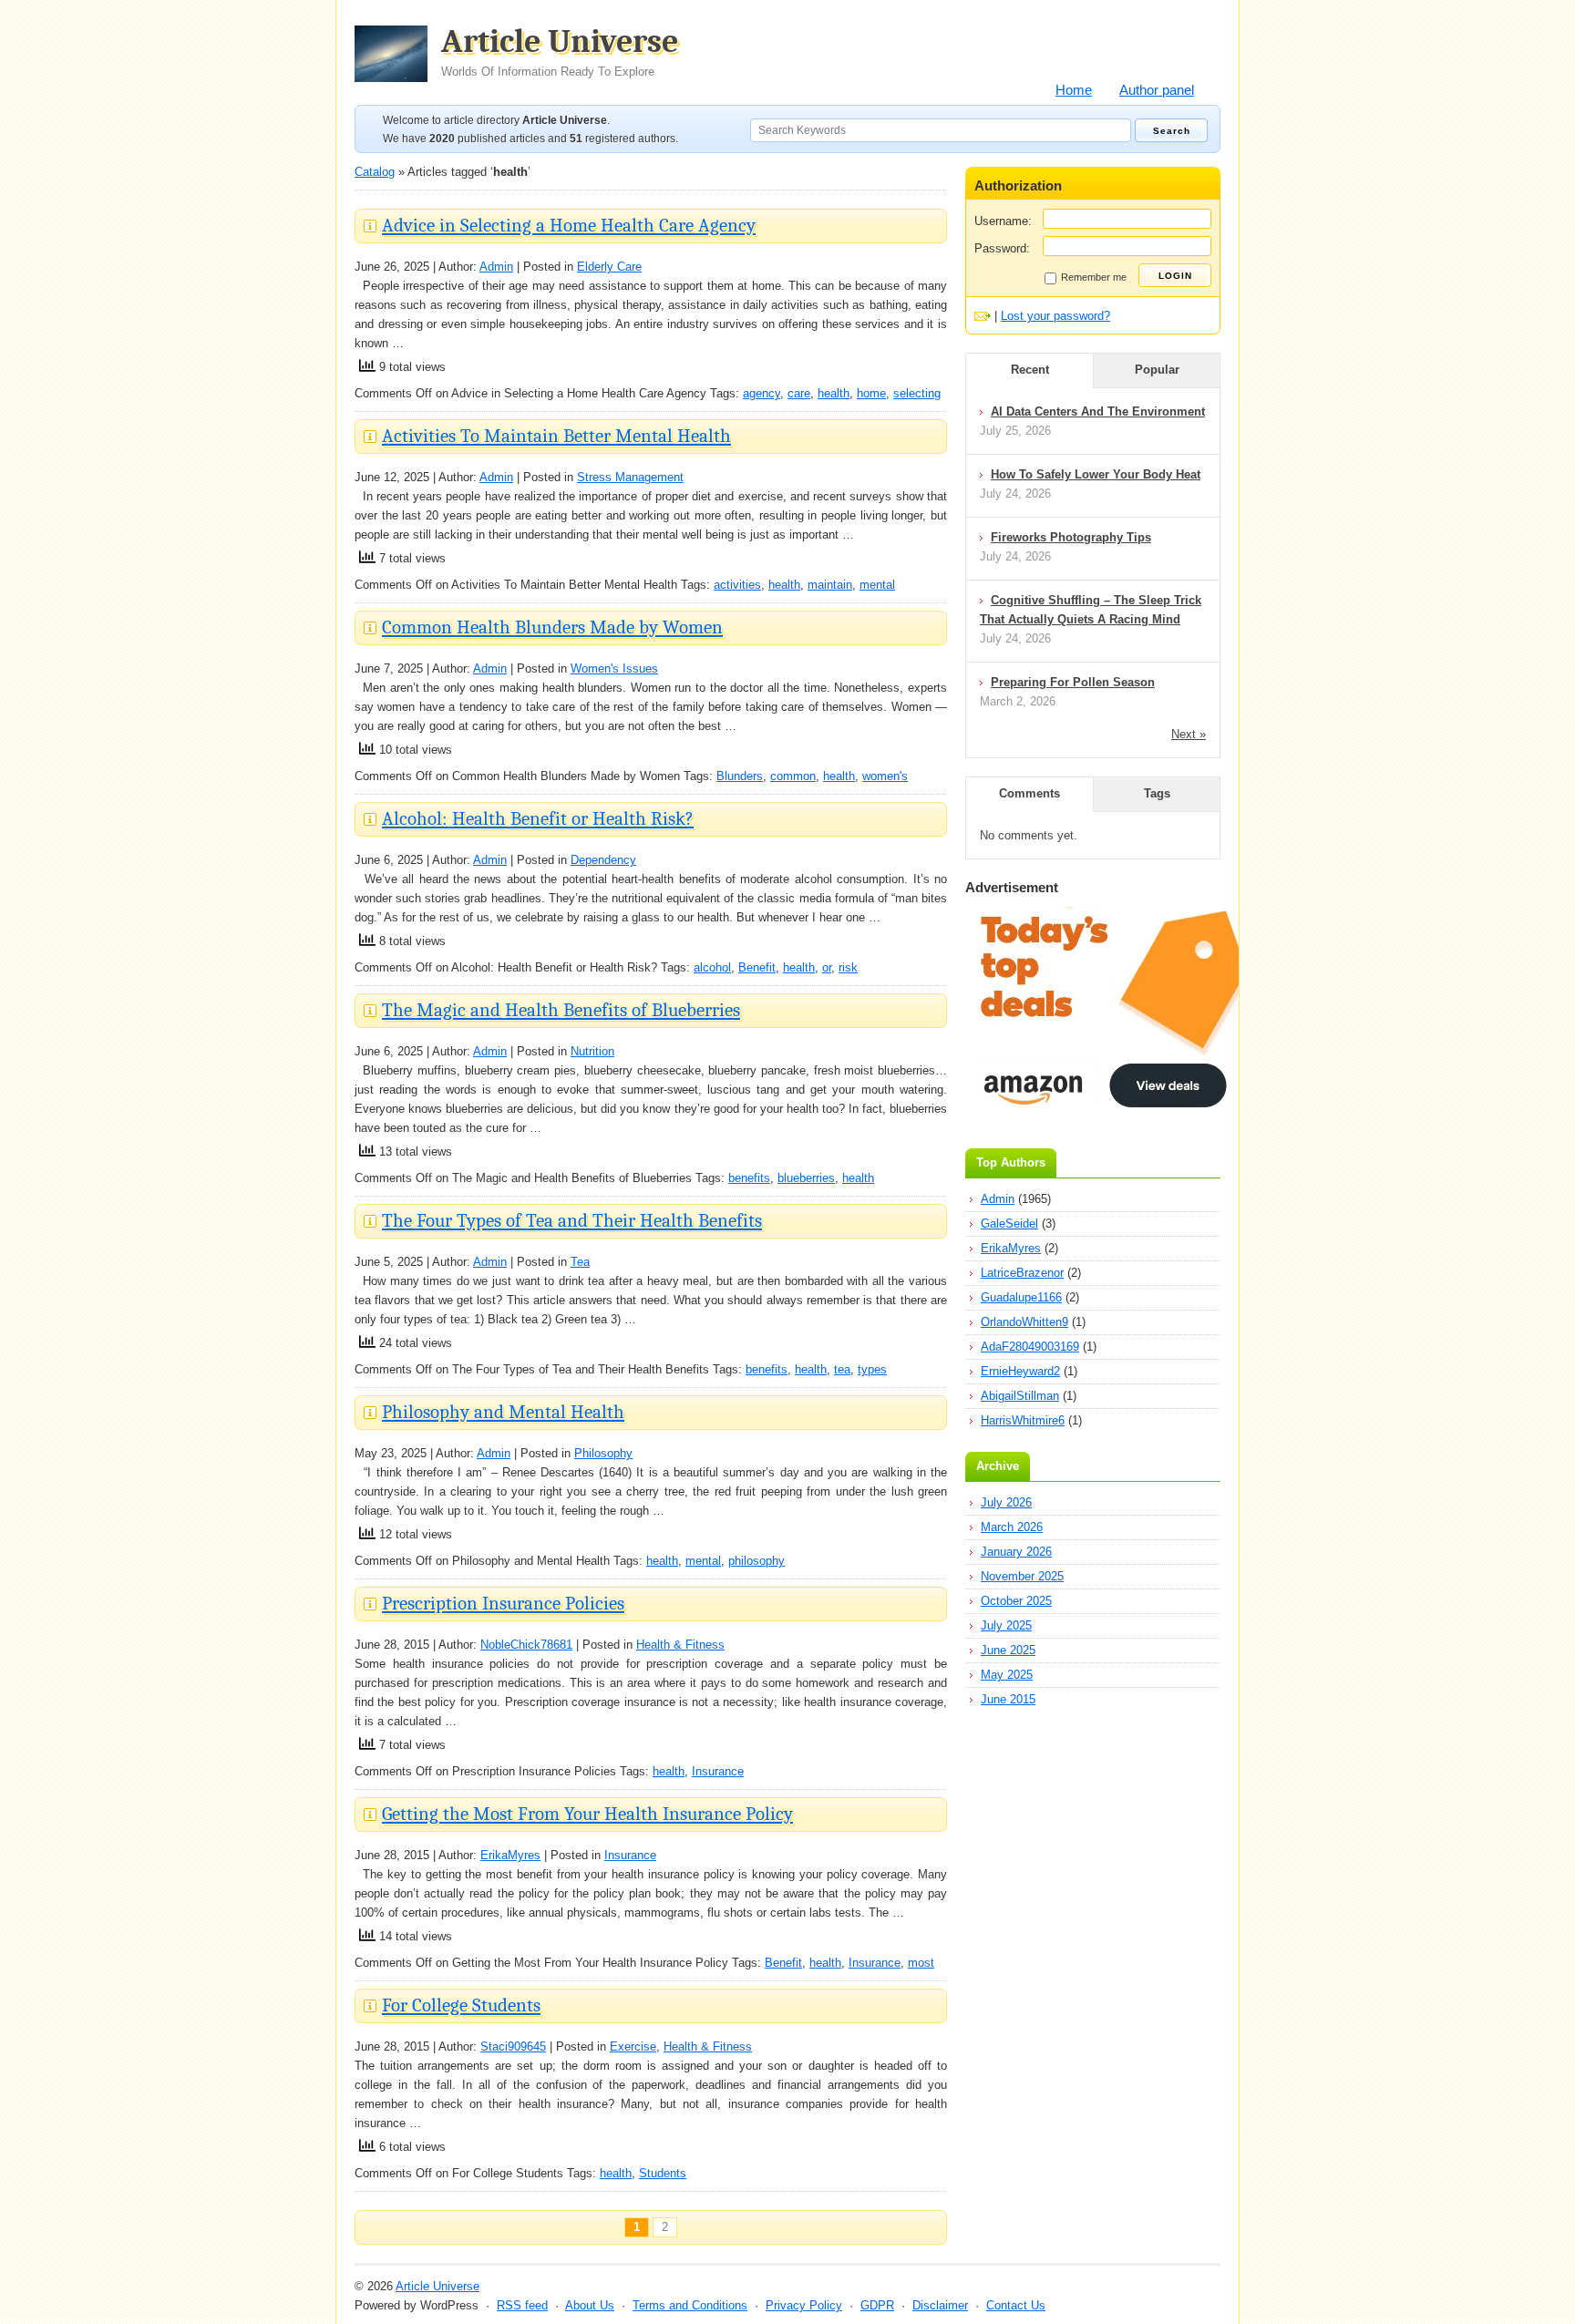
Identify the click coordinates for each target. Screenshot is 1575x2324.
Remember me (1094, 277)
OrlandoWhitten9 (1024, 1322)
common (793, 776)
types (872, 1369)
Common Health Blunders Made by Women (552, 627)
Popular (1157, 370)
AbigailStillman (1020, 1396)
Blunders (740, 776)
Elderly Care (609, 267)
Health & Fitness (680, 1645)
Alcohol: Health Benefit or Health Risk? (538, 818)
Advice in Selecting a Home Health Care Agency (569, 225)
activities (737, 585)
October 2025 (1016, 1601)
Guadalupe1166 (1021, 1297)
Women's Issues (614, 668)
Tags (1157, 793)
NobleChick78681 (526, 1645)
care (799, 393)
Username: (1003, 221)
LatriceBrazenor (1022, 1273)
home (871, 393)
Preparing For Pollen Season (1073, 682)
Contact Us (1016, 2305)
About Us (590, 2305)
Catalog (375, 172)
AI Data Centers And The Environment (1098, 411)
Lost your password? (1055, 316)
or (827, 967)
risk (848, 967)
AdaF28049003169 (1030, 1347)
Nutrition (592, 1051)
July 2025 (1006, 1625)
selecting (917, 393)
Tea (580, 1262)
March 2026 (1012, 1527)
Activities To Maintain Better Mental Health (556, 436)
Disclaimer (940, 2305)
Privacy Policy (804, 2305)
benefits (749, 1178)
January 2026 (1016, 1552)
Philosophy (603, 1453)
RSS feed (522, 2305)
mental (877, 585)
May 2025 (1007, 1675)
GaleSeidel (1009, 1224)
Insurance (718, 1771)
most (921, 1963)
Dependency (603, 860)
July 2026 (1006, 1502)
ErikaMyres (510, 1855)
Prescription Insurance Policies (503, 1603)
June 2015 (1008, 1699)
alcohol (712, 967)
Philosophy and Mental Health (503, 1412)
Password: (1002, 248)
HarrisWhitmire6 (1023, 1420)
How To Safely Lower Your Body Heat (1096, 474)
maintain (830, 585)
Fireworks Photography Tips (1071, 537)
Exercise (633, 2046)
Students (663, 2173)
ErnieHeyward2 (1020, 1371)
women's (885, 776)
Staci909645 (513, 2046)
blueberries (806, 1178)
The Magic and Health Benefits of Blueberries (561, 1010)
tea (842, 1369)
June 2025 (1008, 1650)
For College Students (461, 2005)
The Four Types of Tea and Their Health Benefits (572, 1220)
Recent (1030, 370)
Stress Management (630, 477)
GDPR (877, 2305)
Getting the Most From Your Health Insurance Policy (587, 1814)
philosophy (757, 1561)
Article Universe (560, 52)
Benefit (757, 967)
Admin (496, 267)
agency (762, 393)
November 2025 (1022, 1576)
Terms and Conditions (690, 2305)
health (834, 393)
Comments (1029, 793)
